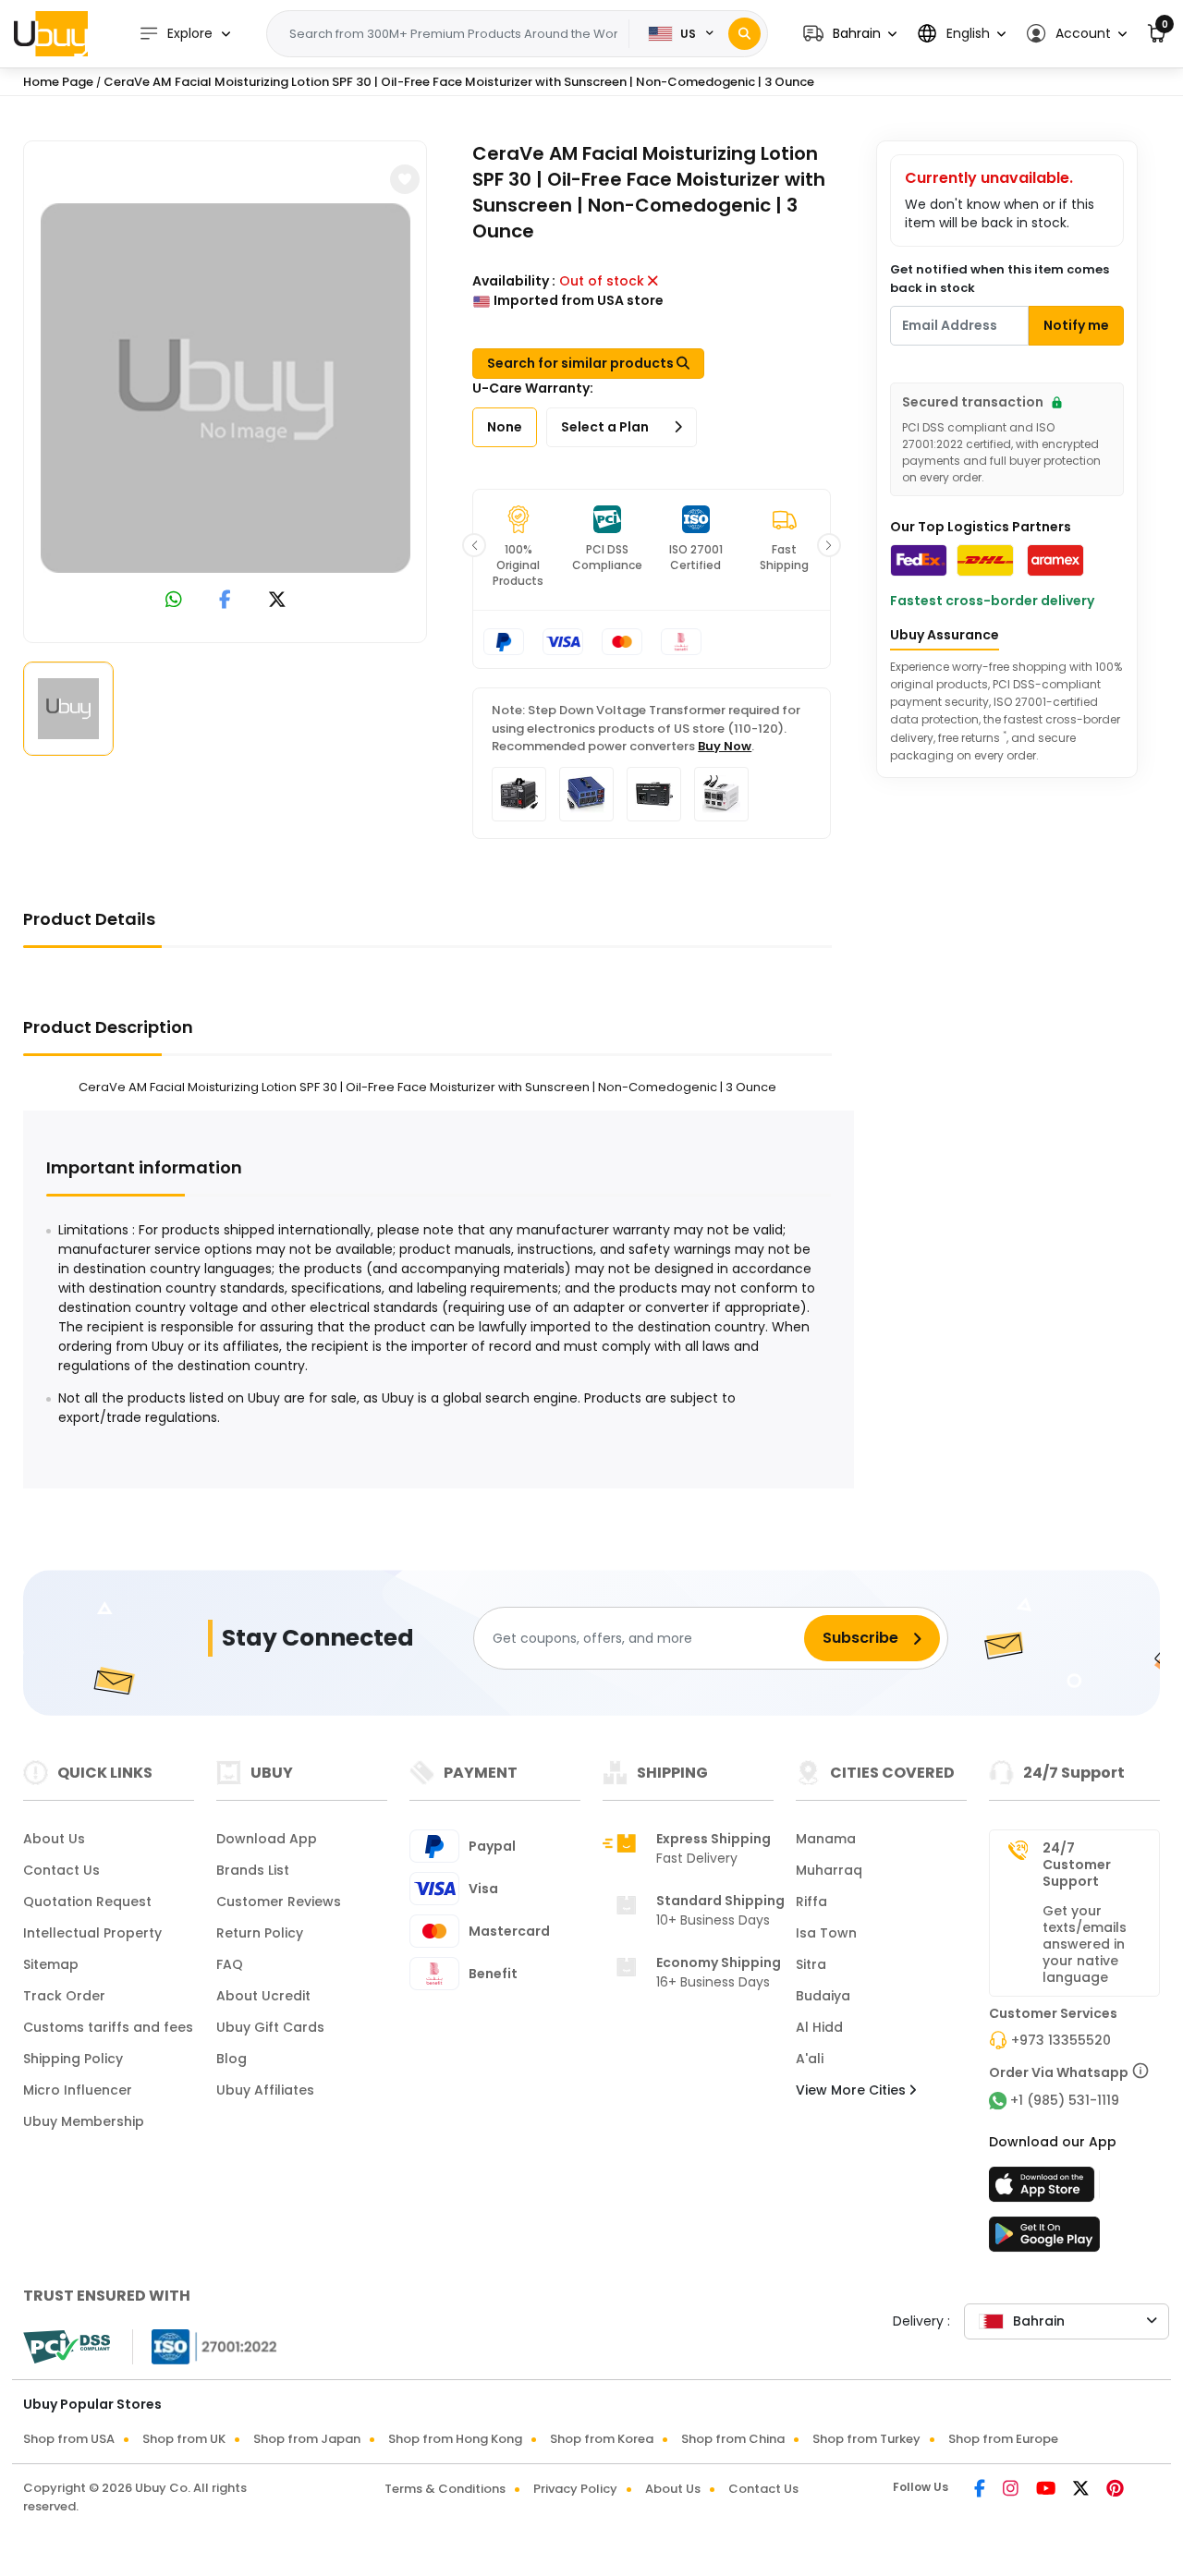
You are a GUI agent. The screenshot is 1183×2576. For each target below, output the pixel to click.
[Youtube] (1047, 2490)
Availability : (514, 281)
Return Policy (260, 1933)
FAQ (230, 1964)
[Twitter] (1082, 2490)
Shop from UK (184, 2439)
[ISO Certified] (205, 2346)
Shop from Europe (1003, 2439)
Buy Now (725, 746)
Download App (267, 1839)
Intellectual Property (92, 1933)
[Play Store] (1044, 2240)
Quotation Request (87, 1902)
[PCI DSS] (67, 2347)
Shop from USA (69, 2439)
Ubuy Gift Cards (270, 2027)
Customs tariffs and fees (108, 2027)
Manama (826, 1839)
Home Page (58, 82)
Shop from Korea (602, 2439)
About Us (54, 1839)
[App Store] (1044, 2190)
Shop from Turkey (866, 2439)
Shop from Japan (307, 2439)
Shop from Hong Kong (455, 2439)
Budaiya (823, 1996)
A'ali (810, 2059)
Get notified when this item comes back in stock (1000, 279)
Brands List (253, 1870)
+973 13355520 (1061, 2040)
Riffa (811, 1902)
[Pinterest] (1115, 2490)
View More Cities (853, 2090)
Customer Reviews (279, 1902)
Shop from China (733, 2439)
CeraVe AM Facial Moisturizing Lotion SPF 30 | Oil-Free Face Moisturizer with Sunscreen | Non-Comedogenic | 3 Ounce (459, 82)
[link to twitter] (277, 601)
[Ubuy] (51, 33)
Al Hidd (819, 2027)
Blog (232, 2059)
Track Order (64, 1996)
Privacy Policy (575, 2489)
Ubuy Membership (84, 2121)
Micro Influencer (78, 2090)
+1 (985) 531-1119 (1065, 2100)
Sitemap (51, 1964)
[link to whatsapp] (174, 601)
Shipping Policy (73, 2059)
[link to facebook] (225, 601)
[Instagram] (1012, 2490)
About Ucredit (263, 1996)
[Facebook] (981, 2490)
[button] (850, 34)
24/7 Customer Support (1077, 1865)
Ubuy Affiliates (265, 2090)
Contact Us (61, 1870)
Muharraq (829, 1870)
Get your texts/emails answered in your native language (1085, 1944)
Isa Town (826, 1933)
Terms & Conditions (445, 2489)
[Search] (744, 34)
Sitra (811, 1964)
